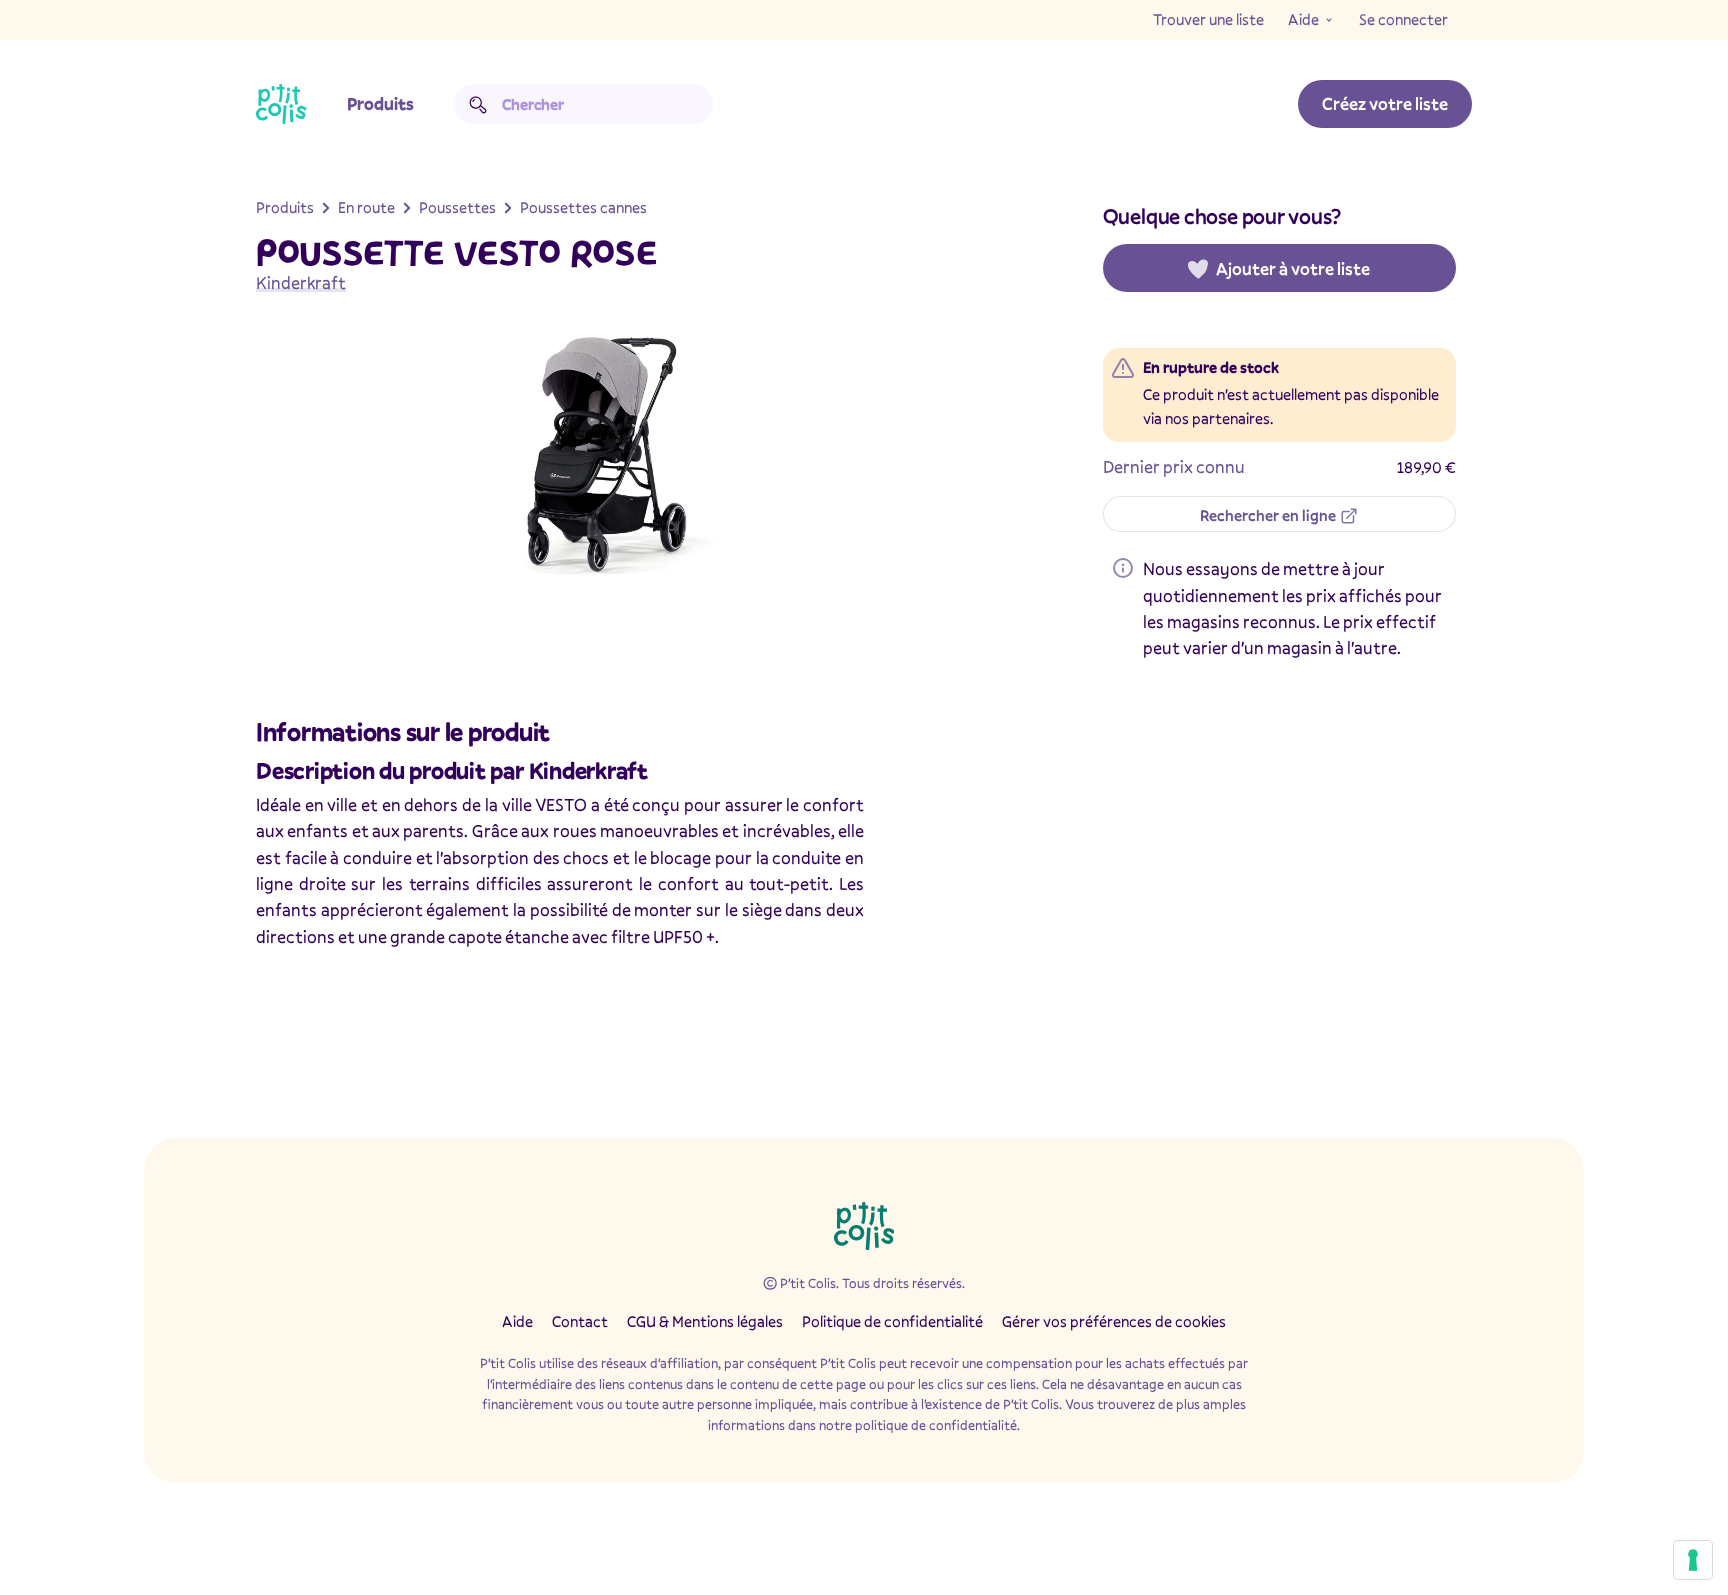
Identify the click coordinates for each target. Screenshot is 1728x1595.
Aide (1303, 19)
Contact (580, 1321)
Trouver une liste (1208, 19)
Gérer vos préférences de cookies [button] (1114, 1321)
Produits (380, 103)
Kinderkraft (301, 282)
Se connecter (1403, 19)
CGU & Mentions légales (705, 1321)
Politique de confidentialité (892, 1321)
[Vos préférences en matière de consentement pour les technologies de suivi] (1693, 1560)
